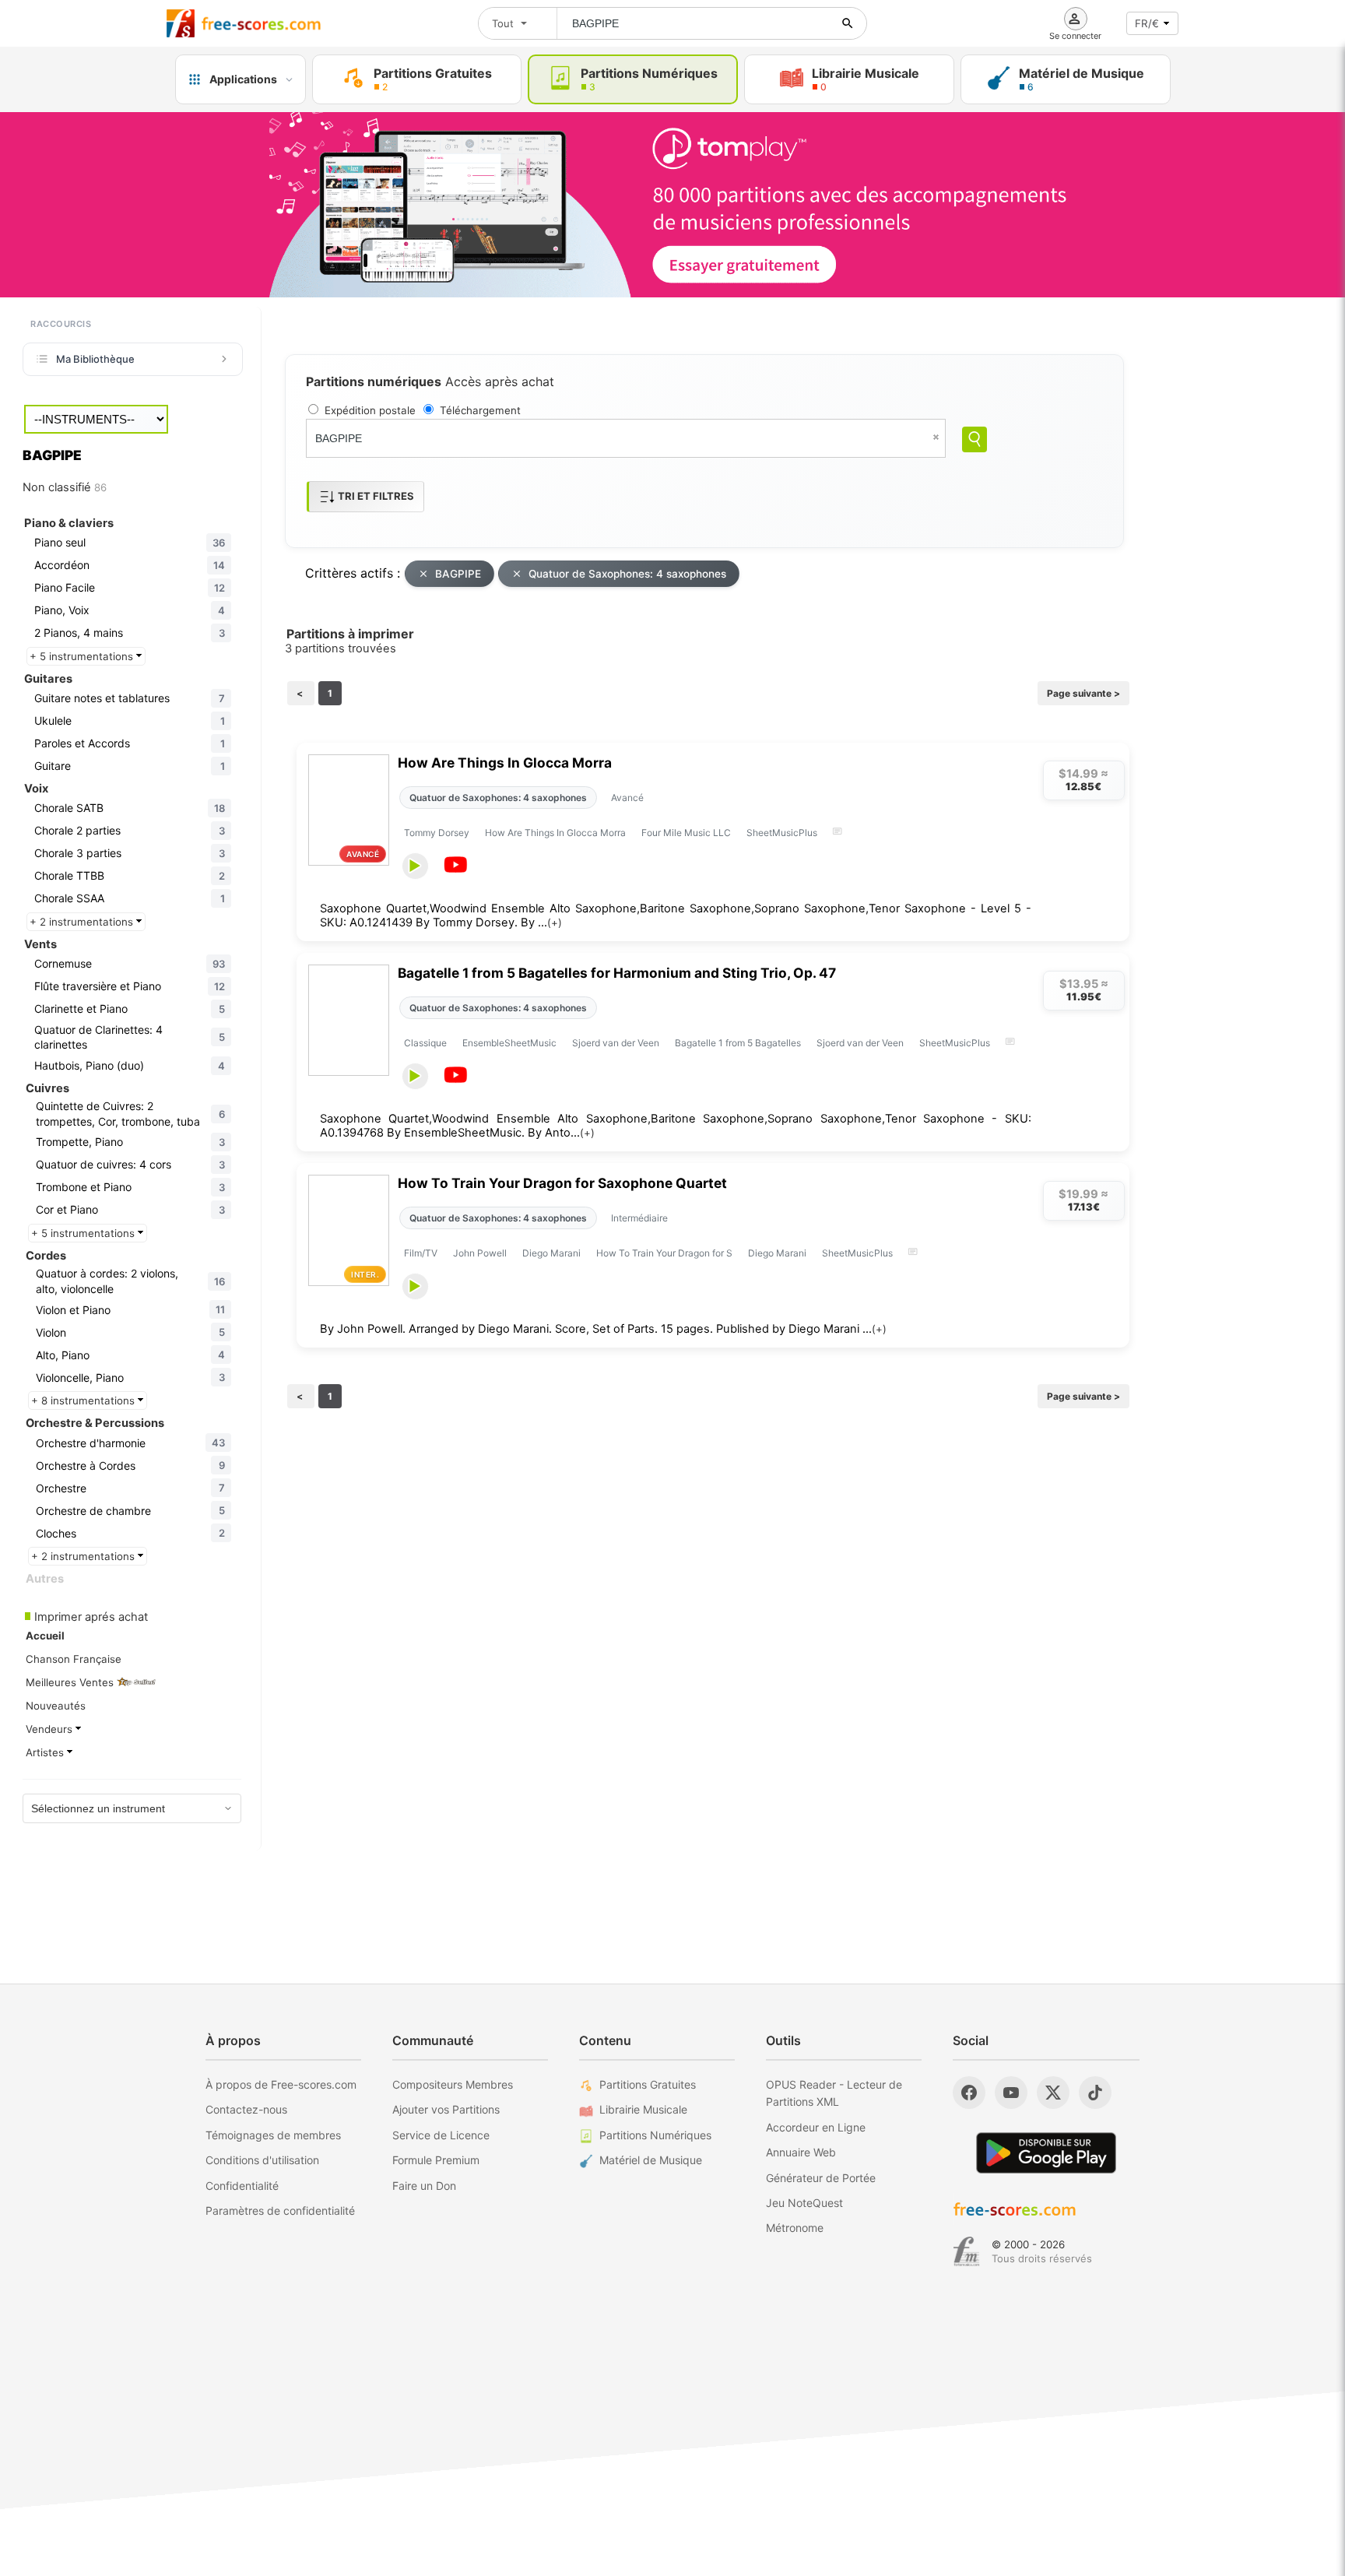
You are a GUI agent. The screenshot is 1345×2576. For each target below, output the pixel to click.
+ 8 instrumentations (84, 1400)
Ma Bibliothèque (95, 359)
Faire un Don (424, 2186)
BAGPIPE (458, 574)
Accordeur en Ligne (816, 2127)
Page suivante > (1083, 693)
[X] (1053, 2093)
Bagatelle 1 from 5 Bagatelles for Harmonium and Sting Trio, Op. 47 (617, 973)
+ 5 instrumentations (83, 656)
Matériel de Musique (651, 2160)
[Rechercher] (848, 23)
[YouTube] (1011, 2093)
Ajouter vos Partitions (446, 2109)
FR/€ (1147, 23)
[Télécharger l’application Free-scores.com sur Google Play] (1046, 2153)
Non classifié (65, 487)
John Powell (480, 1253)
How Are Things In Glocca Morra (505, 763)
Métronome (795, 2228)
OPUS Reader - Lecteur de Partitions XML (834, 2093)
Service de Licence (441, 2135)
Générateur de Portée (821, 2178)
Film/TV (421, 1253)
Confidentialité (242, 2186)
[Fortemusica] (966, 2251)
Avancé (627, 798)
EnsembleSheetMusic (509, 1043)
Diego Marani (551, 1253)
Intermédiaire (639, 1218)
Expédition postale (370, 410)
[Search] (975, 439)
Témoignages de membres (273, 2135)
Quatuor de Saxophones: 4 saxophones (627, 574)
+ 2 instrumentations (83, 922)
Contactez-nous (246, 2109)
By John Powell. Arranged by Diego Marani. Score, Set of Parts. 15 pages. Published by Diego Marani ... (603, 1329)
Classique (425, 1043)
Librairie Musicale (643, 2109)
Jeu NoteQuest (804, 2203)
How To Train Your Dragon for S (664, 1253)
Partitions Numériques (655, 2135)
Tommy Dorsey (437, 833)
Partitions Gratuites (648, 2084)
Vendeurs (51, 1729)
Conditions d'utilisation (262, 2160)
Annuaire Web (801, 2152)
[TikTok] (1095, 2093)
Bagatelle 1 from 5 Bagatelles (738, 1043)
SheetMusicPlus (782, 833)
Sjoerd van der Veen (616, 1043)
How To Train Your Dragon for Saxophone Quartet (562, 1183)
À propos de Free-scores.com (281, 2084)
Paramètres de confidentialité (280, 2211)
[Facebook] (969, 2093)
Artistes (46, 1752)
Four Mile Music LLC (686, 833)
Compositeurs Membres (453, 2084)
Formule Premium (436, 2160)
